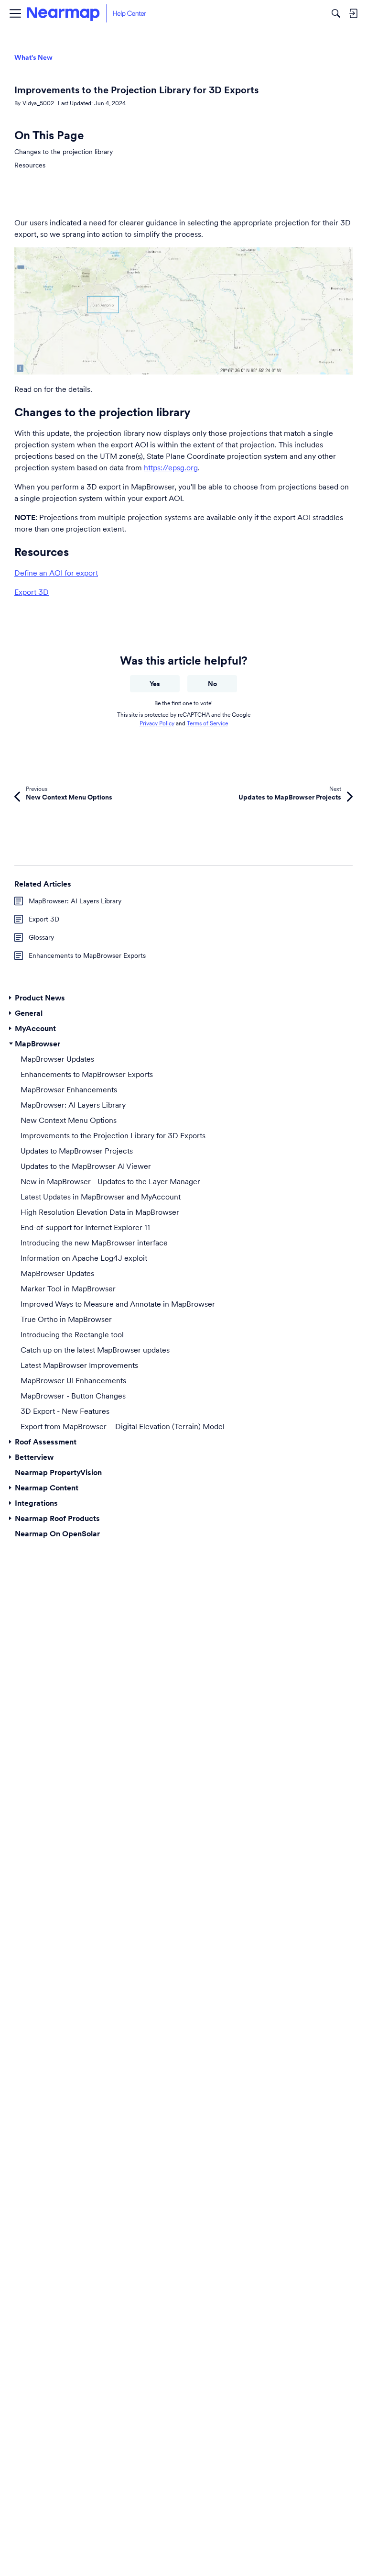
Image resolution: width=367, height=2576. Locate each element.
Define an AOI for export (56, 573)
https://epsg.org (171, 467)
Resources (30, 165)
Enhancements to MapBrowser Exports (87, 955)
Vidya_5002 (38, 103)
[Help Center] (86, 13)
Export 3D (32, 592)
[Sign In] (353, 13)
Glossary (41, 937)
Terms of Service (207, 723)
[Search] (336, 13)
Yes (155, 684)
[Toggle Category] (11, 998)
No (212, 684)
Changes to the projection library (64, 152)
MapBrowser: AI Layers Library (75, 901)
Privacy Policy (157, 723)
